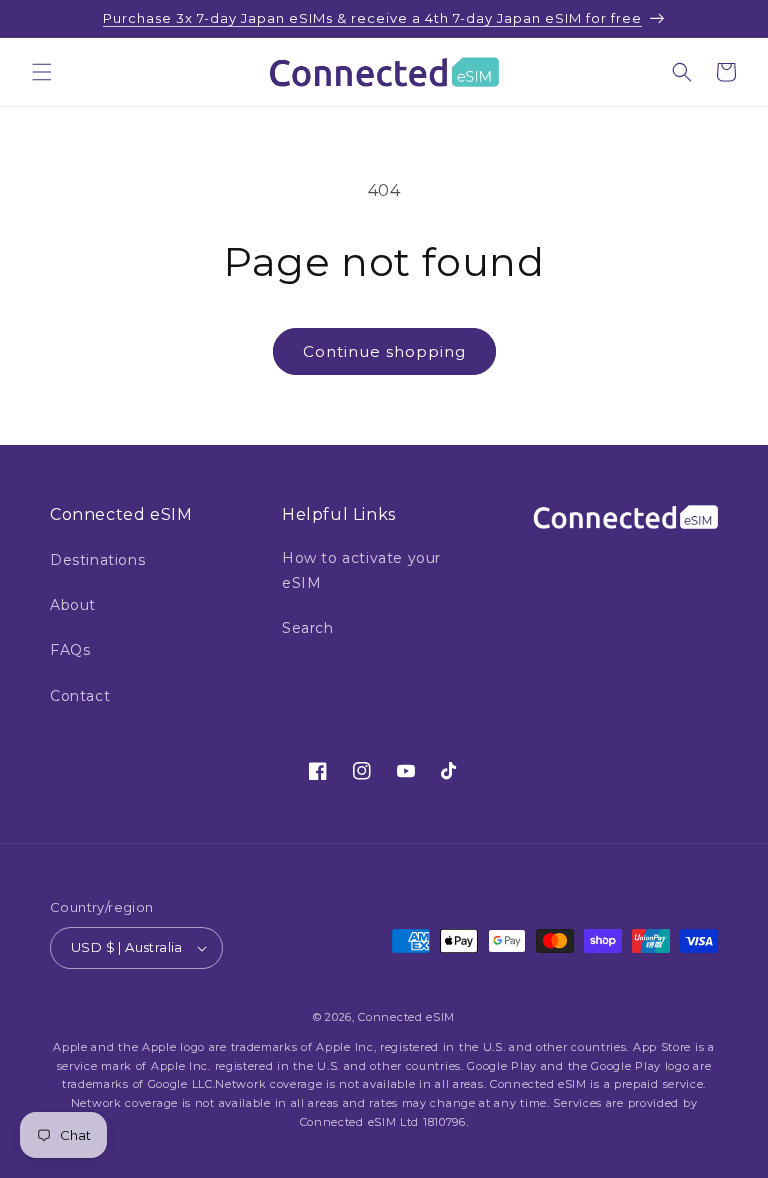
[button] (42, 72)
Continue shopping (384, 351)
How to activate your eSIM (361, 570)
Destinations (97, 560)
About (73, 605)
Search (308, 628)
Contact (80, 696)
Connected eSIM (406, 1017)
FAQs (70, 650)
